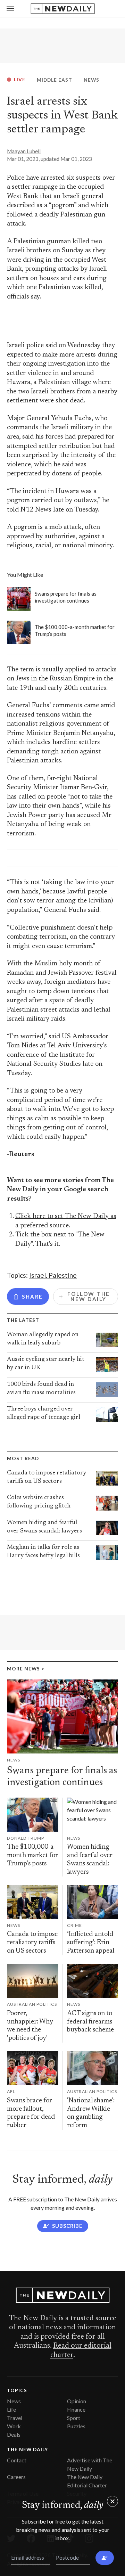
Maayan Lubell (24, 151)
